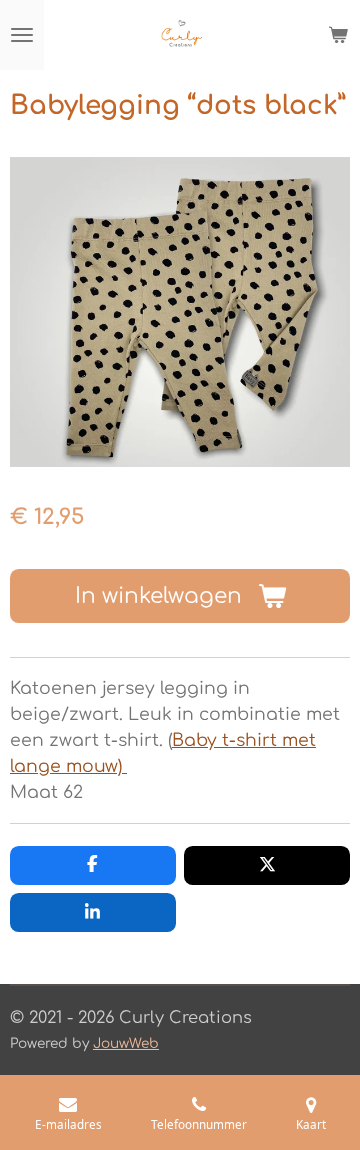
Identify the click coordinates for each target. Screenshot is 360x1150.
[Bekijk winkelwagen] (338, 35)
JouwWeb (126, 1043)
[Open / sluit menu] (22, 35)
